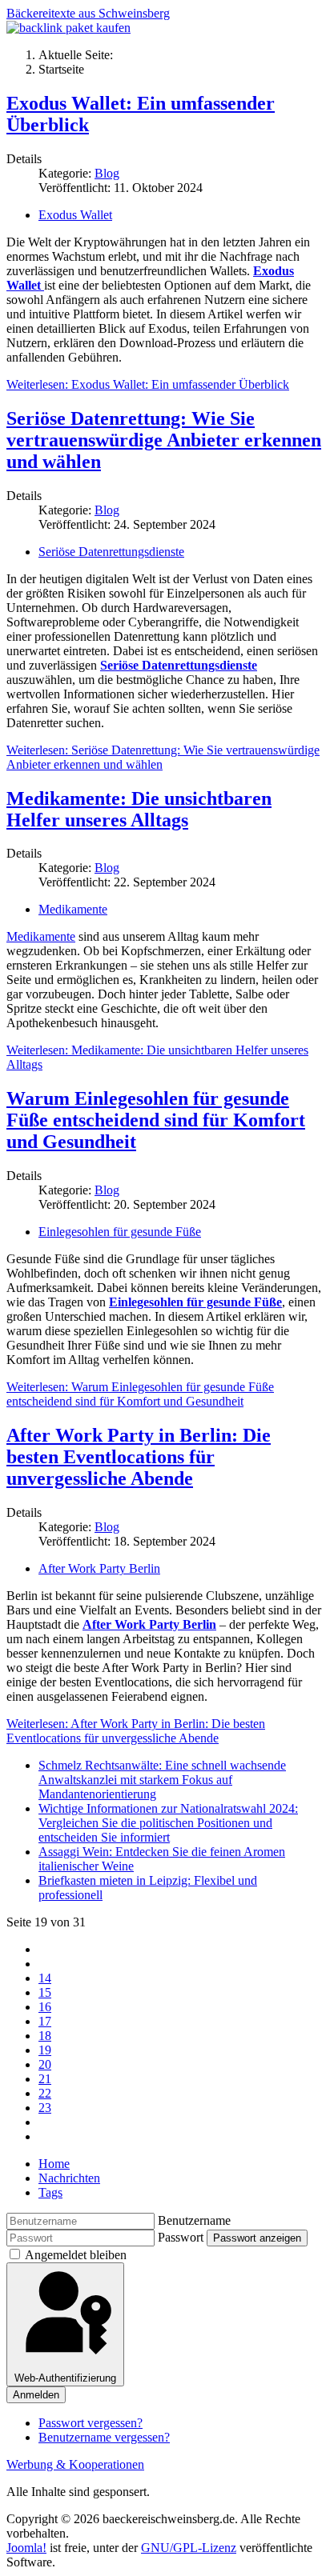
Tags (50, 2192)
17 (45, 2021)
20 (45, 2064)
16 (45, 2007)
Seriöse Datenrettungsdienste (111, 552)
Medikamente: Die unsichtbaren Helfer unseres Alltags (139, 809)
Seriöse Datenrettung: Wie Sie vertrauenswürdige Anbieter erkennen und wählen (164, 440)
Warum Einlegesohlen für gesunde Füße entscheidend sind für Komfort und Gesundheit (156, 1120)
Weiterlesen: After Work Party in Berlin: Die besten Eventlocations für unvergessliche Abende (136, 1731)
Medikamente (73, 909)
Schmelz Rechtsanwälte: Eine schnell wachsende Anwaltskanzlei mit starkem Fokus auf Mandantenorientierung (162, 1780)
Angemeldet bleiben (76, 2255)
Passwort (181, 2237)
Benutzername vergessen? (104, 2437)
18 (45, 2036)
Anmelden (36, 2395)
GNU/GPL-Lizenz (189, 2548)
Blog (107, 173)
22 (45, 2093)
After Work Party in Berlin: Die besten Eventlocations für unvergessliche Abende (139, 1457)
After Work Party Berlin (99, 1568)
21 (45, 2079)
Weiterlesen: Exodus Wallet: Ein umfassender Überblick (148, 384)
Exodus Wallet (75, 215)
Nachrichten (69, 2178)
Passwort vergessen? (91, 2423)
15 (45, 1992)
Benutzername (194, 2220)
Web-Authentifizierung (65, 2378)
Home (54, 2164)
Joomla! (26, 2548)
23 (45, 2108)
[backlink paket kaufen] (68, 28)
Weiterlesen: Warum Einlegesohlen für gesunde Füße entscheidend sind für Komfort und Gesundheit (140, 1394)
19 (45, 2050)
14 (45, 1978)
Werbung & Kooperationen (75, 2464)
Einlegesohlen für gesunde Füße (120, 1232)
